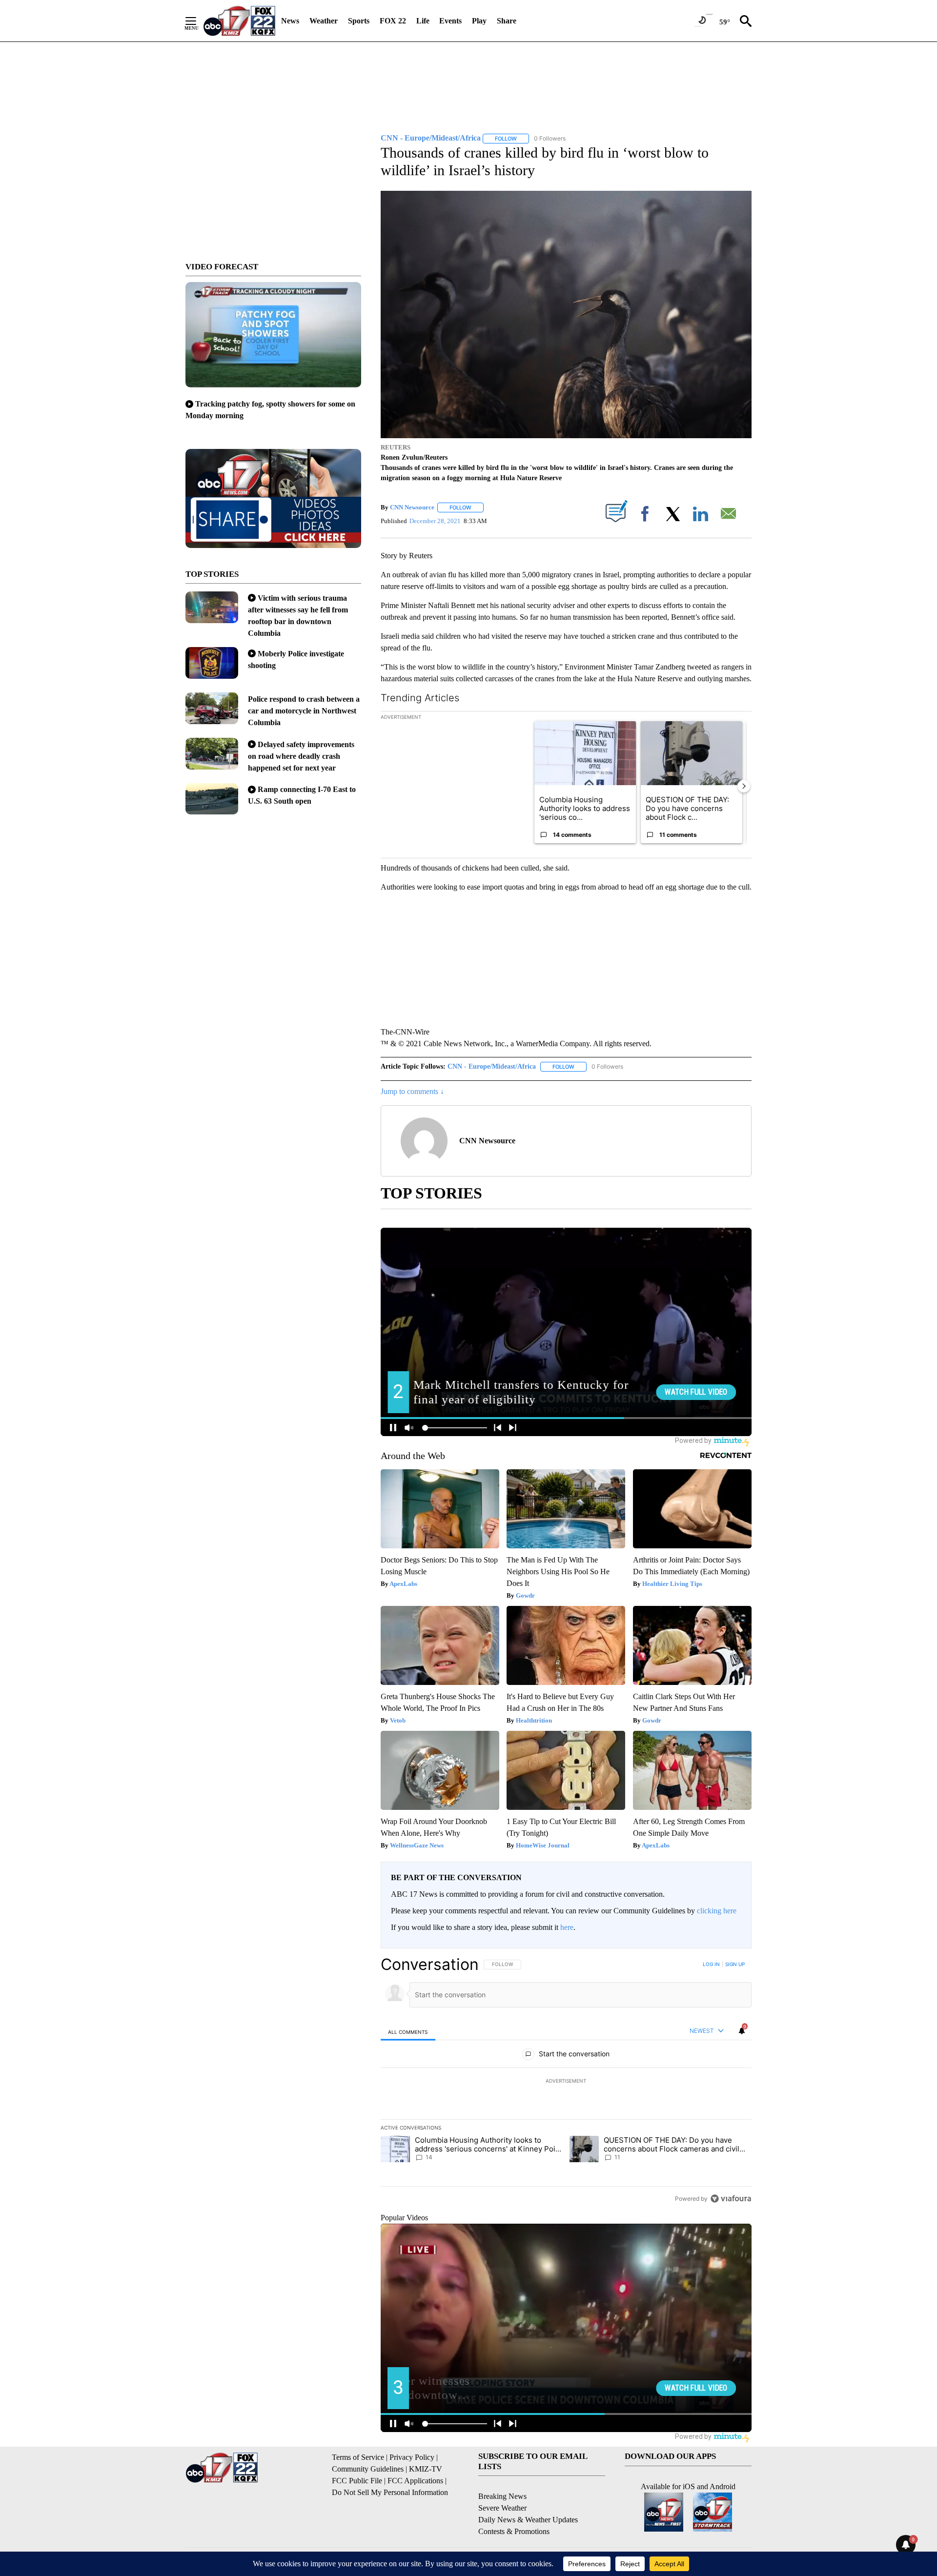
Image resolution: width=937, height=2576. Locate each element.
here (567, 1927)
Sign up (735, 1964)
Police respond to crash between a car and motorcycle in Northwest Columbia (304, 711)
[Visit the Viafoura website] (731, 2199)
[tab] (408, 2032)
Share (507, 21)
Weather (324, 21)
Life (423, 21)
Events (450, 21)
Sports (359, 21)
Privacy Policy (412, 2457)
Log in (711, 1964)
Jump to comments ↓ (412, 1091)
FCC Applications (415, 2481)
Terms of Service (358, 2457)
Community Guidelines (368, 2469)
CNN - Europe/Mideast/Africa (492, 1066)
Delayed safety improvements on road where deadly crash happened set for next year (301, 756)
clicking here (717, 1911)
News (290, 21)
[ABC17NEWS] (239, 21)
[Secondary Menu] (198, 21)
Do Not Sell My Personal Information (390, 2492)
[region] (566, 2081)
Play (479, 21)
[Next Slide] (744, 786)
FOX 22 (393, 21)
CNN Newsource (412, 507)
